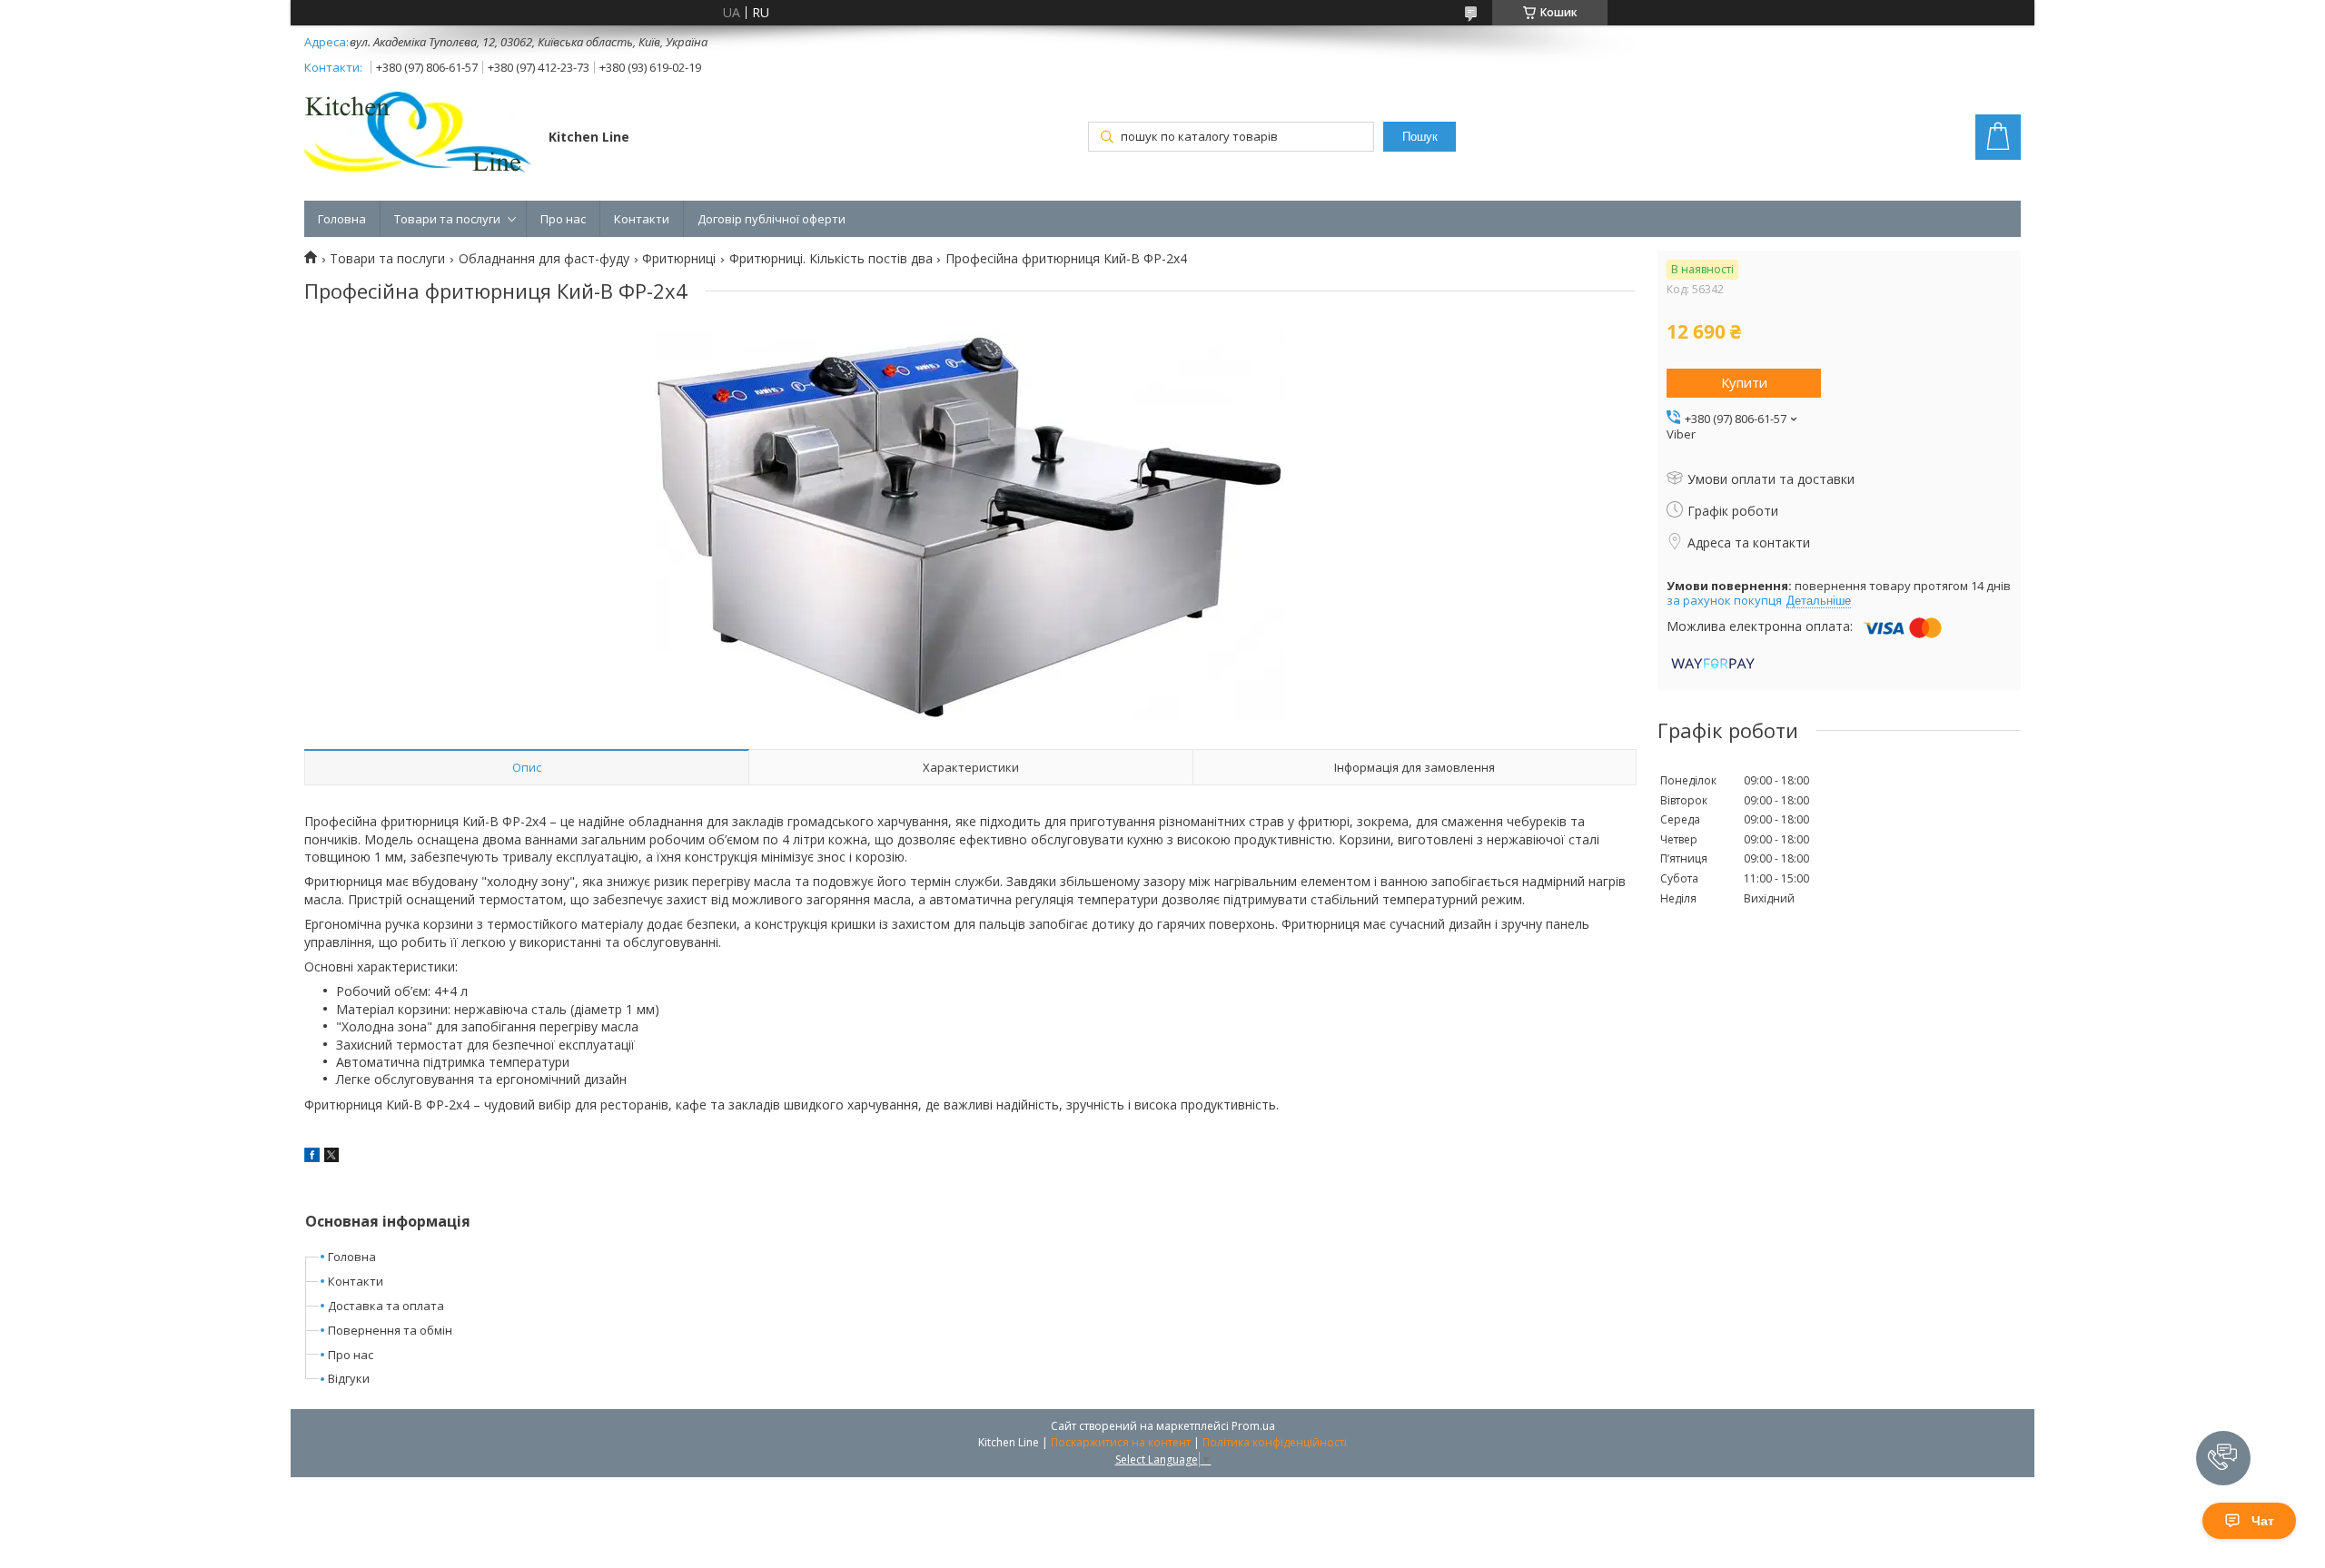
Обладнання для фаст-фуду (544, 259)
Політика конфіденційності (1275, 1442)
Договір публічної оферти (772, 219)
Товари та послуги (447, 219)
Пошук (1420, 137)
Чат (2263, 1521)
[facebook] (312, 1157)
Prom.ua (1253, 1426)
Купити (1744, 382)
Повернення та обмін (390, 1330)
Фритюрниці (679, 259)
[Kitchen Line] (418, 136)
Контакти (642, 219)
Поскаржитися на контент (1121, 1442)
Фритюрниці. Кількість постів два (831, 259)
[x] (331, 1157)
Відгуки (349, 1378)
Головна (342, 219)
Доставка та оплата (386, 1306)
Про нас (563, 219)
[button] (2223, 1458)
